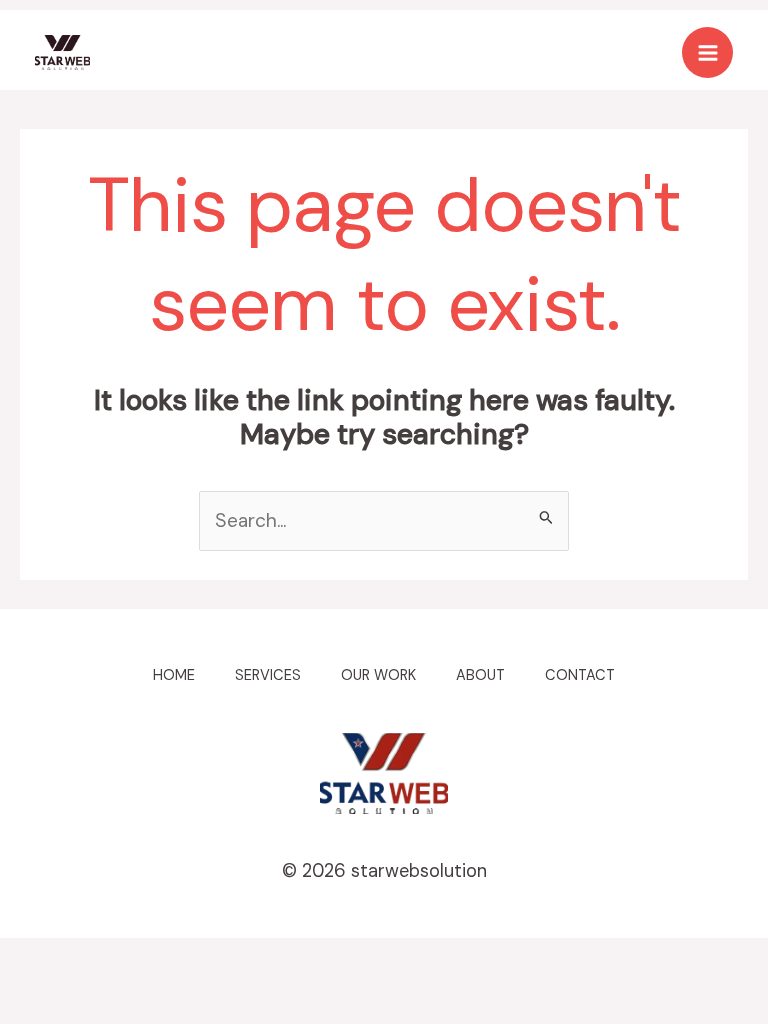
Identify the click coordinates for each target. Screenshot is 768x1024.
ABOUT (480, 675)
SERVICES (268, 675)
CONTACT (580, 675)
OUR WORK (378, 675)
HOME (174, 675)
